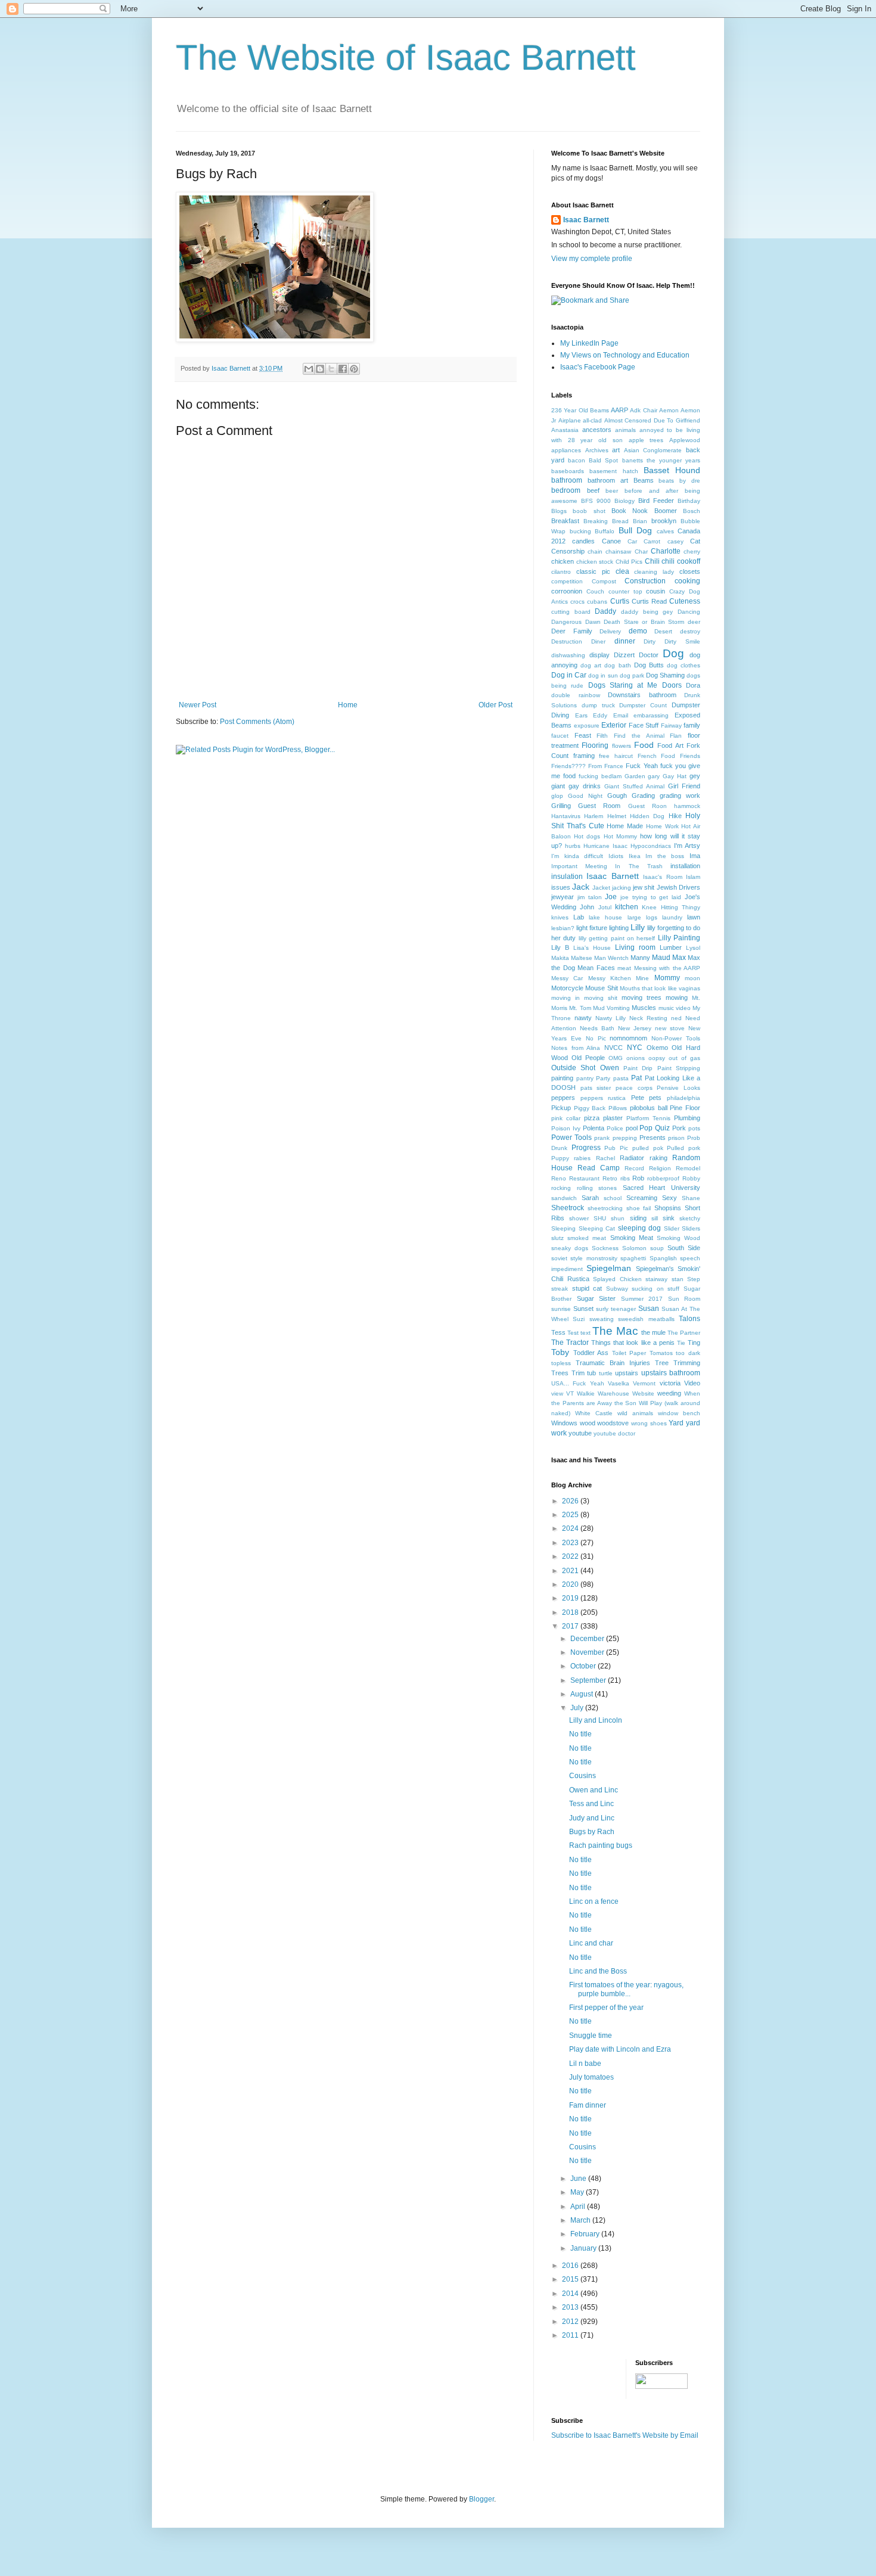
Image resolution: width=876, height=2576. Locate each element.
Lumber (671, 947)
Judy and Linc (592, 1818)
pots (694, 1128)
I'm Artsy (687, 846)
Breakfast (565, 521)
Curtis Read (649, 601)
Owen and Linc (594, 1790)
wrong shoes (649, 1423)
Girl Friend (684, 786)
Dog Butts (649, 665)
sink (669, 1218)
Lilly (638, 927)
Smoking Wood (678, 1238)
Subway (617, 1289)
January (584, 2248)
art (616, 450)
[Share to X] (331, 369)
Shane (691, 1198)
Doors (672, 685)
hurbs (573, 846)
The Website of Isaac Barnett (406, 58)
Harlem (594, 816)
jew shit (644, 887)
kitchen (627, 907)
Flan (676, 736)
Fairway (671, 725)
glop (557, 796)
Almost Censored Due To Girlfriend (652, 420)
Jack (581, 887)
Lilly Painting (679, 938)
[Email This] (309, 369)
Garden (635, 776)
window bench (679, 1413)
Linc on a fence (594, 1901)
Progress (586, 1148)
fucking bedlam (600, 776)
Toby (560, 1352)
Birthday (689, 501)
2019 (571, 1598)
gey (695, 776)
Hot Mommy (620, 836)
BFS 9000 (596, 501)
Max (679, 958)
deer (694, 622)
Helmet (617, 816)
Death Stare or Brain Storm (644, 622)
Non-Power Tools (676, 1038)
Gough (617, 796)
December (588, 1639)
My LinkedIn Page (589, 343)
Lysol (693, 948)
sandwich (564, 1198)
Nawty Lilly (611, 1018)
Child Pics (629, 562)
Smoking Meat (632, 1238)
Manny (640, 958)
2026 (571, 1501)
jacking (622, 888)
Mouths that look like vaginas (660, 988)
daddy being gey (647, 612)
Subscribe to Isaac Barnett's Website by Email (625, 2435)
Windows (564, 1423)
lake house (605, 917)
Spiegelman (609, 1268)
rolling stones (597, 1188)
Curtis (620, 601)
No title (580, 1734)
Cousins (583, 1776)
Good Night (585, 796)
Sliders (691, 1228)
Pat (636, 1078)
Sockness (605, 1248)
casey (675, 541)
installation (685, 866)
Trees (560, 1373)
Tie (681, 1343)
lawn (694, 917)
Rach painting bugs (601, 1845)
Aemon (669, 410)
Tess (558, 1332)
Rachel (605, 1158)
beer (612, 491)
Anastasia (565, 430)
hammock (687, 806)
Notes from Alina (576, 1048)
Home (348, 705)
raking (658, 1158)
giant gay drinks (576, 786)
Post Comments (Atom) (257, 722)
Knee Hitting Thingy (671, 907)
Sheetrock (568, 1208)
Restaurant (584, 1178)
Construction (645, 581)
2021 (571, 1571)
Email (621, 715)
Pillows (618, 1108)
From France (606, 766)
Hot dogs (587, 836)
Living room (635, 947)
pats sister (596, 1088)
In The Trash (639, 866)
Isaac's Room (662, 877)
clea (622, 571)
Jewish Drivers (678, 887)
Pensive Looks (678, 1088)
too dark (688, 1353)
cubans (597, 602)
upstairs (627, 1373)
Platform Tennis (648, 1118)
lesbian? (563, 928)
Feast (583, 735)
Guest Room (599, 806)
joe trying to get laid (651, 897)
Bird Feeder (656, 501)
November (588, 1652)
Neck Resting (648, 1018)
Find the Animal (639, 736)
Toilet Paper (629, 1353)
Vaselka (619, 1383)
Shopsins (668, 1208)
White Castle (594, 1413)
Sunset (583, 1309)
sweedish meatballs (646, 1319)
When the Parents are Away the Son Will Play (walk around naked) (626, 1404)
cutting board (571, 612)
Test (573, 1333)
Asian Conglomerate (653, 450)
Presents (653, 1138)
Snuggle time (591, 2036)
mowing (677, 998)
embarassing (651, 715)
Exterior (614, 725)
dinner (625, 641)
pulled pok (648, 1148)
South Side (684, 1248)
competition (567, 581)
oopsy (657, 1058)
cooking (687, 581)
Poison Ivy (566, 1128)
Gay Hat (675, 776)
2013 (571, 2307)
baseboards (568, 471)
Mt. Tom (580, 1008)
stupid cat (587, 1288)
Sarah (590, 1198)
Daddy (605, 611)
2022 (571, 1556)
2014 (571, 2294)
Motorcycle (567, 988)
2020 (571, 1584)
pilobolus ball (649, 1108)
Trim (578, 1373)
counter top (625, 591)
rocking (561, 1188)
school (613, 1198)
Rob (638, 1178)
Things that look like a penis (633, 1343)
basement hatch (613, 471)
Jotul (605, 907)
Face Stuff (644, 725)
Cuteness (685, 601)
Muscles (644, 1008)
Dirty (650, 641)
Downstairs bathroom (642, 695)
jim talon (590, 897)
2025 (571, 1515)
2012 (571, 2322)
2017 (571, 1626)
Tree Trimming (678, 1363)
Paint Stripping (679, 1068)
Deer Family (572, 631)
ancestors (597, 430)
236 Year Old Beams (580, 410)
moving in (566, 998)
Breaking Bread (606, 521)
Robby (691, 1178)
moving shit (601, 998)
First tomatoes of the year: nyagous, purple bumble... (626, 1989)
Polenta (594, 1128)
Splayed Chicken (617, 1279)
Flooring (595, 745)
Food (644, 745)
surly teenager (616, 1309)
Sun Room (684, 1299)
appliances (566, 450)
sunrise (561, 1309)
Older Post (496, 705)
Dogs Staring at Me (623, 685)
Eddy (600, 715)
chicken (563, 561)
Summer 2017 (642, 1299)
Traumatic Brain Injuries (613, 1363)
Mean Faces (596, 968)
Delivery (610, 631)
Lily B (560, 947)
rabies (582, 1158)
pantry (585, 1078)
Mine (642, 978)
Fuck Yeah (642, 766)
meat (624, 968)
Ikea (635, 856)
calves (665, 531)
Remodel (688, 1168)
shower (579, 1218)
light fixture (592, 928)
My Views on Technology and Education (625, 355)
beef (593, 490)
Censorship (568, 551)
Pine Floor (685, 1108)
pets (655, 1098)
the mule (653, 1332)
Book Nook (630, 511)
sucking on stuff (656, 1289)
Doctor (649, 655)
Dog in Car (569, 675)
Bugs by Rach (592, 1832)
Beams (644, 480)
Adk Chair (643, 410)
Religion (660, 1168)
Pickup (561, 1108)
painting (562, 1078)
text (585, 1333)
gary (654, 776)
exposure (587, 725)
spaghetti (633, 1258)
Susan (649, 1309)
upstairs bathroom (671, 1373)
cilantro (561, 572)
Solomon (634, 1248)
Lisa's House (592, 948)
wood (588, 1423)
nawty (583, 1018)
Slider (672, 1228)
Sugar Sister (597, 1298)
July (578, 1708)
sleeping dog (640, 1228)
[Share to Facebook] (343, 369)
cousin (656, 591)
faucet (560, 736)
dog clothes (684, 665)
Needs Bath (597, 1028)
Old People (588, 1058)
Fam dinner (588, 2105)
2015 (571, 2279)
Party (603, 1078)
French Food (657, 756)
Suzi (579, 1319)
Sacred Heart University (661, 1188)
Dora (693, 685)
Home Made (625, 826)
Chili (652, 561)
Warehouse (613, 1393)
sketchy (690, 1218)
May (578, 2192)
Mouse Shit (601, 988)
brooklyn (664, 521)
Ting (694, 1343)
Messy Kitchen (610, 978)
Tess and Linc (591, 1804)
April (579, 2207)
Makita (560, 958)
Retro (610, 1178)
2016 (571, 2266)
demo (638, 631)
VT (570, 1393)
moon (692, 978)
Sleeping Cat (597, 1228)
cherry (692, 551)
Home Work (662, 826)
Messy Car (567, 978)
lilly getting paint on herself (617, 938)
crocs (577, 602)
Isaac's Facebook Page (598, 367)
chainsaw (618, 551)
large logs (642, 917)
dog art (591, 665)
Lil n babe (585, 2064)
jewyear (563, 897)
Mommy (667, 978)
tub (591, 1373)
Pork (679, 1128)
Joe (611, 897)
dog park (632, 675)
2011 (571, 2335)
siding (638, 1218)
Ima (695, 856)
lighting (619, 928)
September (589, 1680)
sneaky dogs (570, 1248)
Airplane (570, 420)
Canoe (611, 541)
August (583, 1694)
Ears (581, 715)
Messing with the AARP (667, 968)
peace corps (634, 1088)
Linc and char (591, 1943)
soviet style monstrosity (584, 1258)
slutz (557, 1238)
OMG (616, 1058)
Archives (597, 450)
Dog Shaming (665, 675)
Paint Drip (638, 1068)
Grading (643, 796)
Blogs (559, 511)
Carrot (652, 541)
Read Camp (599, 1168)
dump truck (598, 705)
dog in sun (603, 675)
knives (560, 917)
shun (618, 1218)
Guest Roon (647, 806)
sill (655, 1218)
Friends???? (569, 766)
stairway (656, 1279)
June (579, 2179)
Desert (663, 631)
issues (561, 887)
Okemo (657, 1048)
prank (602, 1138)
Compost (604, 581)
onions (636, 1058)
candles (583, 541)
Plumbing (687, 1118)
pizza (592, 1118)
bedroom (566, 490)
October (584, 1666)
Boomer (666, 511)
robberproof (663, 1178)
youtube (580, 1433)
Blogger (482, 2499)
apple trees (646, 440)
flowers (622, 746)
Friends (690, 756)
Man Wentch (611, 958)
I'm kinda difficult (577, 856)
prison (676, 1138)
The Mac (615, 1331)
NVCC (613, 1048)
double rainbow (576, 695)
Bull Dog (636, 530)
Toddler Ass (591, 1353)
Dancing (689, 612)
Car (632, 541)
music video (675, 1008)
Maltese (582, 958)
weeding (669, 1393)
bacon (577, 460)
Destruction (567, 641)
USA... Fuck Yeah (578, 1383)
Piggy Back (590, 1108)
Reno (559, 1178)
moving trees (642, 998)
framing (584, 756)
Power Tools (571, 1138)
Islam (693, 877)
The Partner (684, 1333)
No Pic (596, 1038)
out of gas (684, 1058)
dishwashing (568, 655)
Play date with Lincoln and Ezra (620, 2049)
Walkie (586, 1393)
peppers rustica (603, 1098)
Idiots (616, 856)
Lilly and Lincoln (596, 1720)
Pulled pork (684, 1148)
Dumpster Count (643, 705)
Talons (689, 1319)
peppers (563, 1098)
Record (634, 1168)
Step (694, 1279)
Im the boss (665, 856)
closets (690, 571)
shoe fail (639, 1208)
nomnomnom (628, 1038)
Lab (579, 917)
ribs (625, 1178)
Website (643, 1393)
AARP (619, 410)
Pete (638, 1098)
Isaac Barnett (586, 220)
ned (676, 1018)
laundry (672, 917)
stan (678, 1279)
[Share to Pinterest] (354, 369)
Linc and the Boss (598, 1971)
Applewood (685, 440)
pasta (621, 1078)
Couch (595, 591)
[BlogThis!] (320, 369)
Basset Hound (672, 470)
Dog (673, 653)
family (692, 725)
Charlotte (666, 551)
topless (561, 1363)
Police (615, 1128)
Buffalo (605, 531)
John (587, 907)
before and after (651, 491)
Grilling (561, 806)
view (557, 1393)
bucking (580, 531)
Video (692, 1383)
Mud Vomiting (611, 1008)
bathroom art (608, 480)
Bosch (692, 511)
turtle (606, 1373)
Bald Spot (603, 460)
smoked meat (587, 1238)
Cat (695, 541)
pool (632, 1128)
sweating (602, 1319)
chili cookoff (681, 561)
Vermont (644, 1383)
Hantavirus (566, 816)
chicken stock (595, 562)
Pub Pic (616, 1148)
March (581, 2220)
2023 (571, 1543)
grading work (680, 796)
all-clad (592, 420)
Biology (625, 501)
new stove (670, 1028)
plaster (613, 1118)
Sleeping (563, 1228)
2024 (571, 1528)
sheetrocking (605, 1208)
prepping (625, 1138)
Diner (598, 641)
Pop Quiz (655, 1128)
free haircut (616, 756)
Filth (602, 736)
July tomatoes (591, 2077)
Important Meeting (579, 866)
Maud (661, 958)
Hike (675, 816)
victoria (670, 1383)
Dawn (593, 622)
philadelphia (684, 1098)
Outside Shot (573, 1068)
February (586, 2234)
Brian (640, 521)
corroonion (567, 591)
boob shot (589, 511)
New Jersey (635, 1028)
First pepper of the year (606, 2008)
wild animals (635, 1413)
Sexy (670, 1198)
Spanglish (663, 1258)
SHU (600, 1218)
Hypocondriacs (651, 846)
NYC (635, 1048)
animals (625, 430)
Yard (676, 1423)
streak (560, 1289)
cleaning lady (654, 572)
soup (657, 1248)
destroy (690, 631)
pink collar (566, 1118)
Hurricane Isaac (605, 846)
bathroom (567, 480)
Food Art (670, 745)
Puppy (560, 1158)
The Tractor (570, 1343)
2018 (571, 1612)
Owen (610, 1068)
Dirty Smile (682, 641)
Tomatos (661, 1353)
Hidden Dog (647, 816)
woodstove (613, 1423)
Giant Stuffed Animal (634, 786)
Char (641, 551)
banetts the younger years (661, 460)
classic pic (593, 571)
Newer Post (198, 705)
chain (595, 551)
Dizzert (624, 655)
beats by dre (679, 481)
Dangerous (566, 622)
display (599, 655)
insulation (567, 877)
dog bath (617, 665)
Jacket (601, 888)
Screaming (642, 1198)
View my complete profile (592, 259)
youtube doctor (614, 1433)
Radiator (632, 1158)
